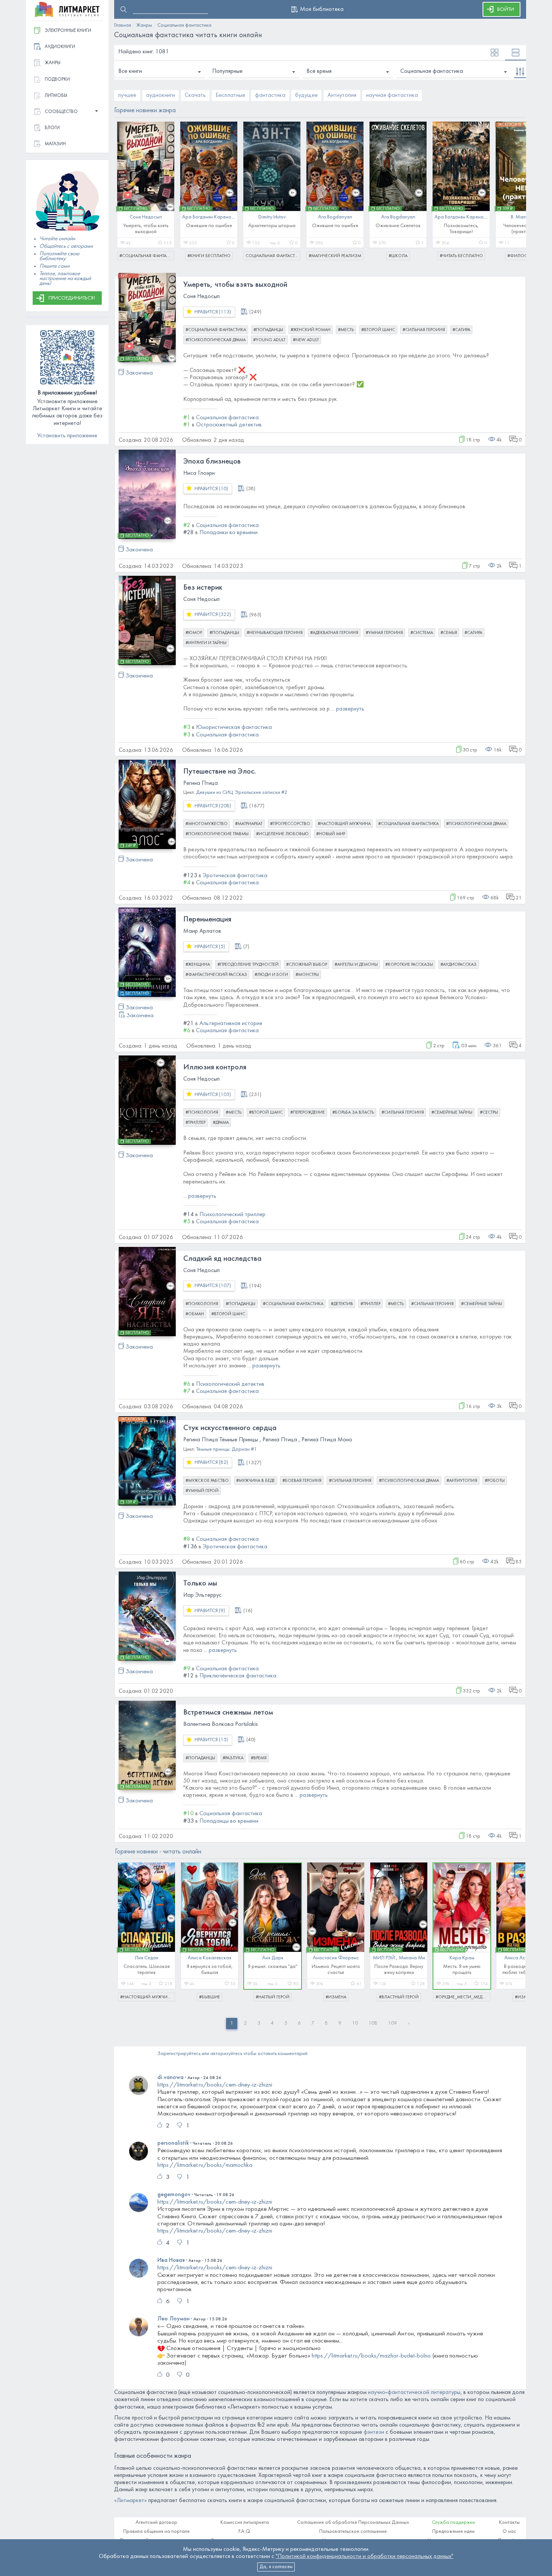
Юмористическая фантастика (234, 727)
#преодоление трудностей (248, 965)
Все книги (130, 71)
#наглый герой (273, 1997)
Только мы (200, 1584)
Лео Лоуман (173, 2319)
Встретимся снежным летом (228, 1713)
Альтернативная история (231, 1024)
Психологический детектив (230, 1384)
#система (422, 633)
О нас (509, 2532)
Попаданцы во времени (229, 1821)
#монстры (307, 975)
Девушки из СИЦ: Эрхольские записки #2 (242, 793)
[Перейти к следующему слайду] (515, 187)
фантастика (270, 95)
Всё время (319, 71)
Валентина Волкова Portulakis (221, 1724)
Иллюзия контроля (215, 1067)
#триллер (195, 1123)
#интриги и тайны (206, 643)
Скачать (195, 95)
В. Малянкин (524, 217)
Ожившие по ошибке (209, 226)
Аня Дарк (273, 1958)
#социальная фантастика (147, 256)
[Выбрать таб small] (495, 53)
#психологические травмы (217, 834)
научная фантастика (392, 95)
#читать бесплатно (461, 256)
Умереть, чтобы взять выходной (235, 285)
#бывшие (210, 1997)
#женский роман (311, 330)
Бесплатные (230, 95)
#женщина (198, 965)
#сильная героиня (424, 330)
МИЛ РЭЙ (384, 1958)
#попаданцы (268, 330)
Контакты (509, 2523)
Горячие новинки (158, 1852)
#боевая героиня (302, 1481)
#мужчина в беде (256, 1481)
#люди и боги (271, 975)
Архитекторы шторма (272, 226)
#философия (524, 256)
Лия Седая (146, 1958)
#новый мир (331, 834)
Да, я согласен (276, 2567)
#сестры (489, 1113)
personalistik (173, 2143)
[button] (67, 112)
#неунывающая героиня (275, 633)
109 (392, 2023)
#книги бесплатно (209, 256)
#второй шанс (378, 330)
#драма (221, 1123)
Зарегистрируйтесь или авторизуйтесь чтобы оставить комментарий (232, 2054)
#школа (398, 256)
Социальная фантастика (432, 71)
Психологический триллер (232, 1215)
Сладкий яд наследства (222, 1259)
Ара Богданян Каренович (210, 217)
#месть (346, 330)
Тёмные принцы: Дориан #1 (226, 1449)
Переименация (207, 920)
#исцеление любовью (282, 834)
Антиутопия (342, 95)
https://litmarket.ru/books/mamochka (205, 2165)
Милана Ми (412, 1958)
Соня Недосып (146, 217)
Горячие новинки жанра (145, 111)
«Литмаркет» (130, 2501)
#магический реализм (335, 256)
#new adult (306, 340)
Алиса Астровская (525, 1958)
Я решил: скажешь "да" (273, 1967)
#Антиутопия (462, 1481)
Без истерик (203, 588)
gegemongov (174, 2195)
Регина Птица (201, 783)
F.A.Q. (245, 2532)
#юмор (194, 633)
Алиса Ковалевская (210, 1958)
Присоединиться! (72, 298)
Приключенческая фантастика (238, 1676)
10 (355, 2023)
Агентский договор (156, 2523)
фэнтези (374, 2432)
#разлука (233, 1758)
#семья (449, 633)
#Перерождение (308, 1113)
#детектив (342, 1304)
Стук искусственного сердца (230, 1428)
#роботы (495, 1481)
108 (373, 2023)
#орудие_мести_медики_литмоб (463, 1997)
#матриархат (249, 824)
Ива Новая (171, 2260)
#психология (202, 1113)
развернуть (350, 709)
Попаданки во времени (228, 533)
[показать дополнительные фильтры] (520, 72)
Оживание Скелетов (398, 226)
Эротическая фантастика (235, 876)
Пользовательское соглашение (353, 2532)
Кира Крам (462, 1958)
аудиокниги (161, 95)
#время (259, 1758)
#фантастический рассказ (216, 975)
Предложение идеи (453, 2532)
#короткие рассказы (409, 965)
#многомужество (207, 824)
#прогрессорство (290, 824)
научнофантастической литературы (414, 2392)
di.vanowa (170, 2078)
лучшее (127, 95)
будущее (306, 95)
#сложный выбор (307, 965)
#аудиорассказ (458, 965)
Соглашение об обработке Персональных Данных (353, 2523)
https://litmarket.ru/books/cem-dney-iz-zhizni (215, 2085)
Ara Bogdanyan (335, 217)
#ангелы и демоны (356, 965)
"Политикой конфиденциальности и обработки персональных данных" (364, 2556)
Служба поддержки (453, 2523)
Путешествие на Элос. (219, 772)
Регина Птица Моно (327, 1440)
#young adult (269, 340)
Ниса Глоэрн (199, 473)
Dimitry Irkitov (272, 217)
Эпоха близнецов (212, 462)
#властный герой (399, 1997)
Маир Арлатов (202, 931)
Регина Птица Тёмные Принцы (221, 1440)
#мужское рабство (207, 1481)
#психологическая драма (216, 340)
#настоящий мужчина (344, 824)
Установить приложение (67, 436)
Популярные (227, 71)
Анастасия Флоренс (336, 1958)
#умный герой (202, 1491)
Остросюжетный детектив (229, 425)
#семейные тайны (452, 1113)
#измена (336, 1997)
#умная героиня (384, 633)
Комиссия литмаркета (245, 2523)
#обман (195, 1314)
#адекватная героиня (334, 633)
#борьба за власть (353, 1113)
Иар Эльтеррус (202, 1595)
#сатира (461, 330)
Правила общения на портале (156, 2532)
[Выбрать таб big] (516, 53)
